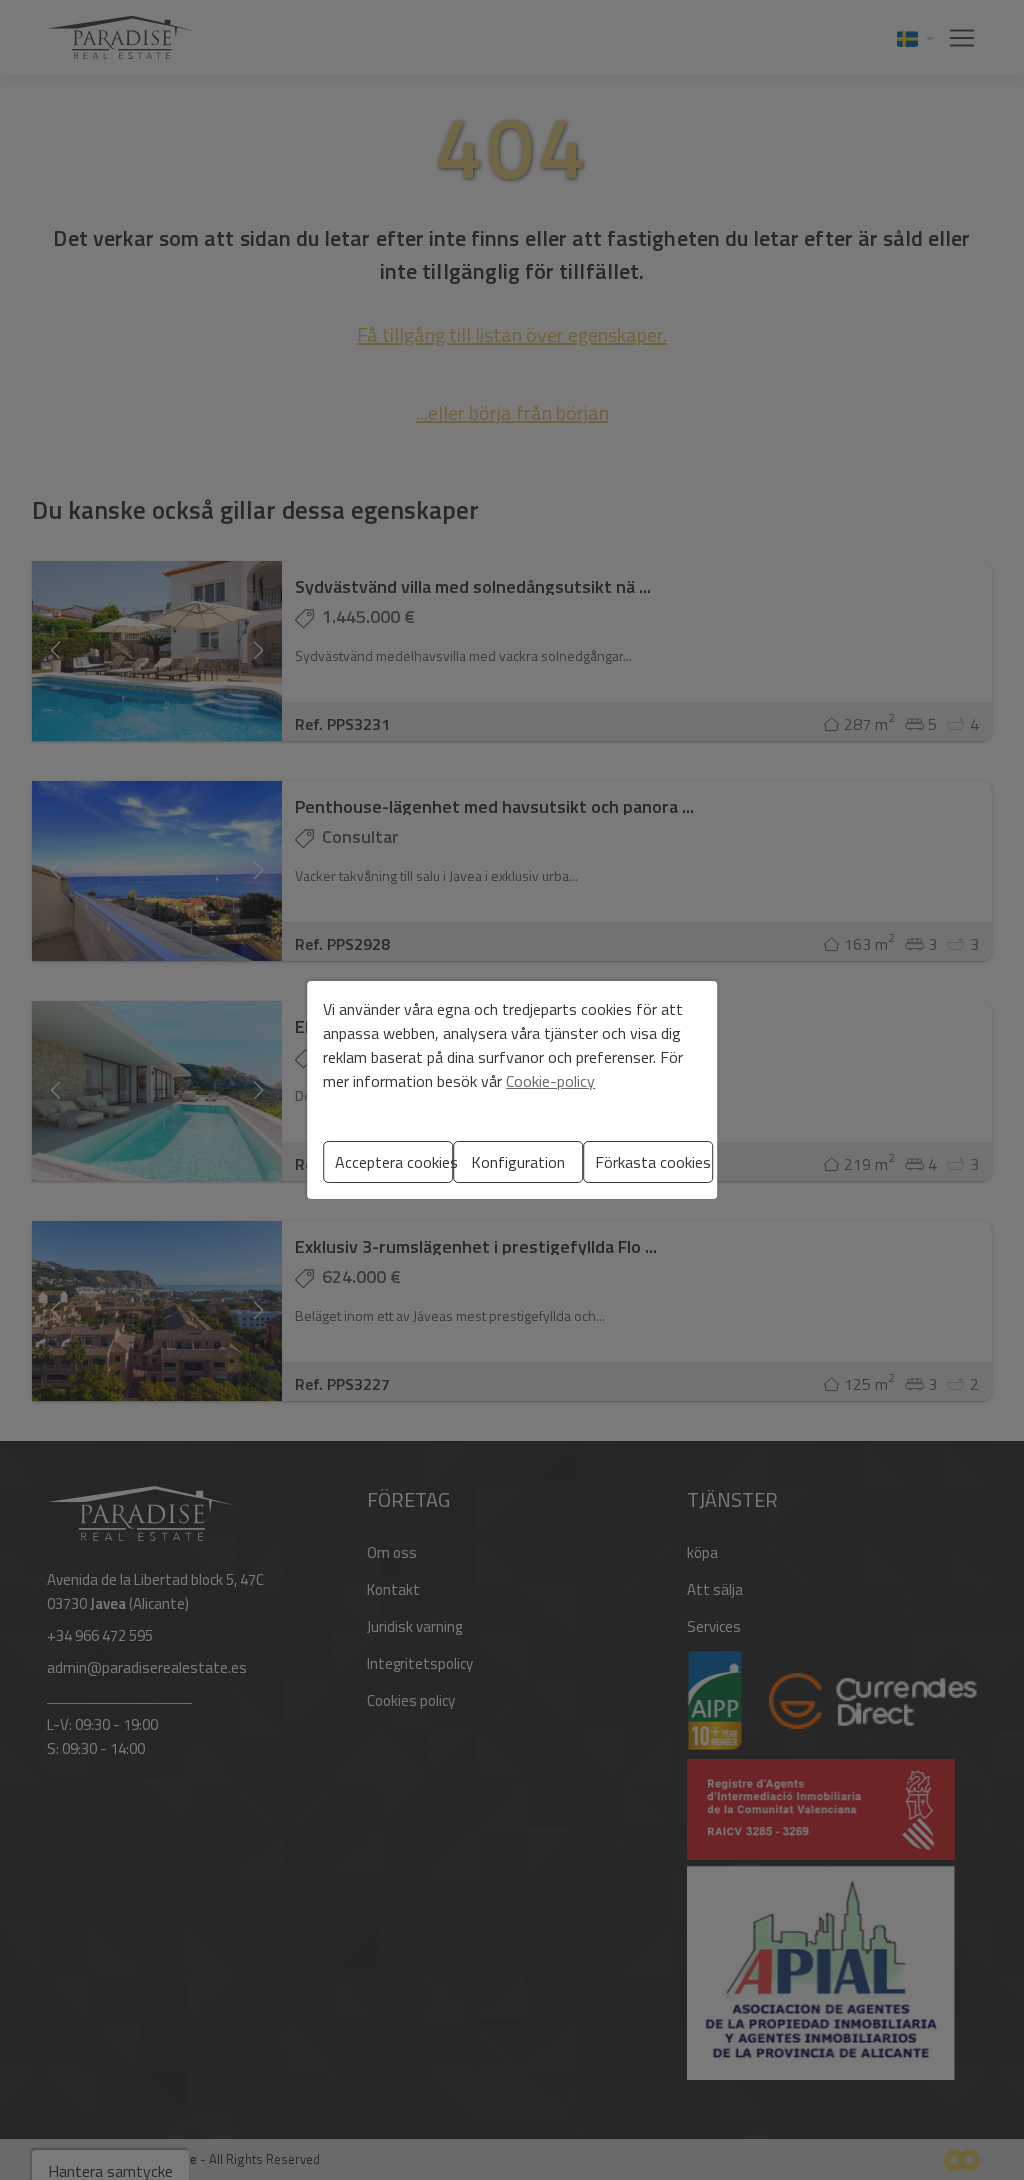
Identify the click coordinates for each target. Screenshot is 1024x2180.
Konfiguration (518, 1162)
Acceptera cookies (394, 1162)
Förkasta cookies (653, 1162)
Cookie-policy (550, 1081)
